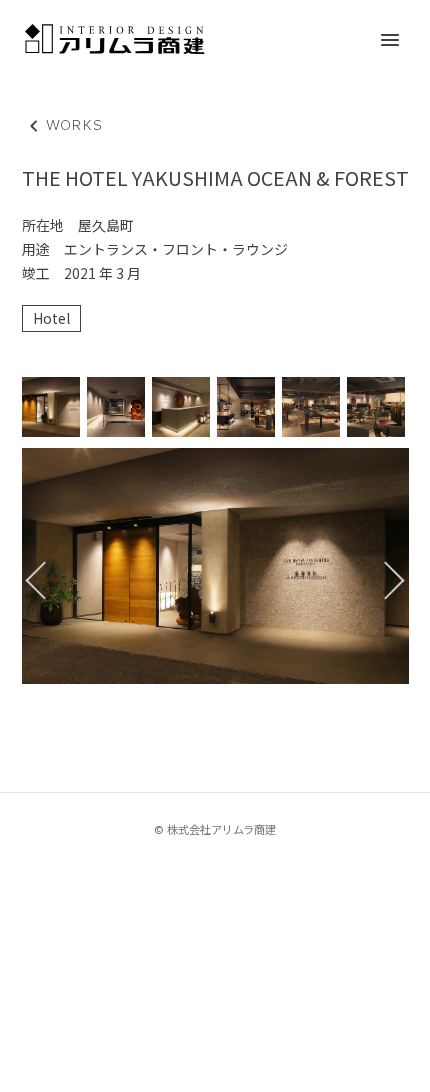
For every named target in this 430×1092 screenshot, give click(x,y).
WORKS (63, 126)
